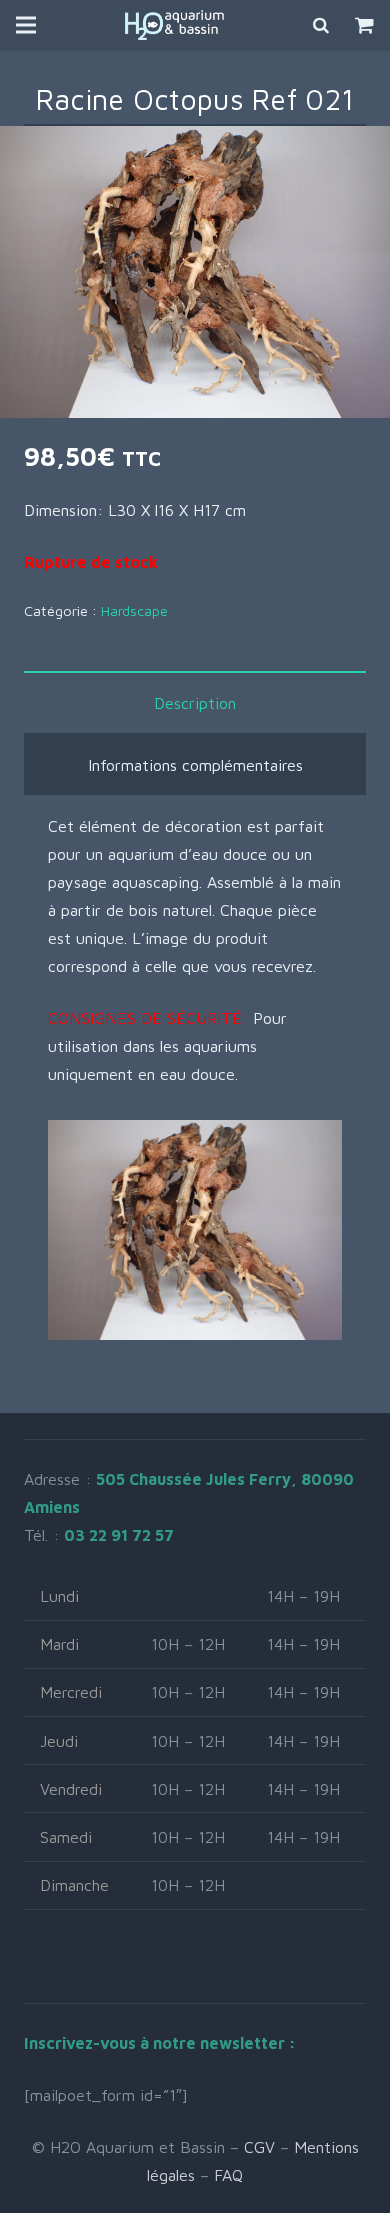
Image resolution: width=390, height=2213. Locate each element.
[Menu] (26, 25)
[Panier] (364, 25)
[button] (358, 158)
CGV (259, 2147)
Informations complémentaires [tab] (195, 765)
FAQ (228, 2175)
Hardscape (134, 610)
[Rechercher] (322, 25)
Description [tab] (195, 703)
